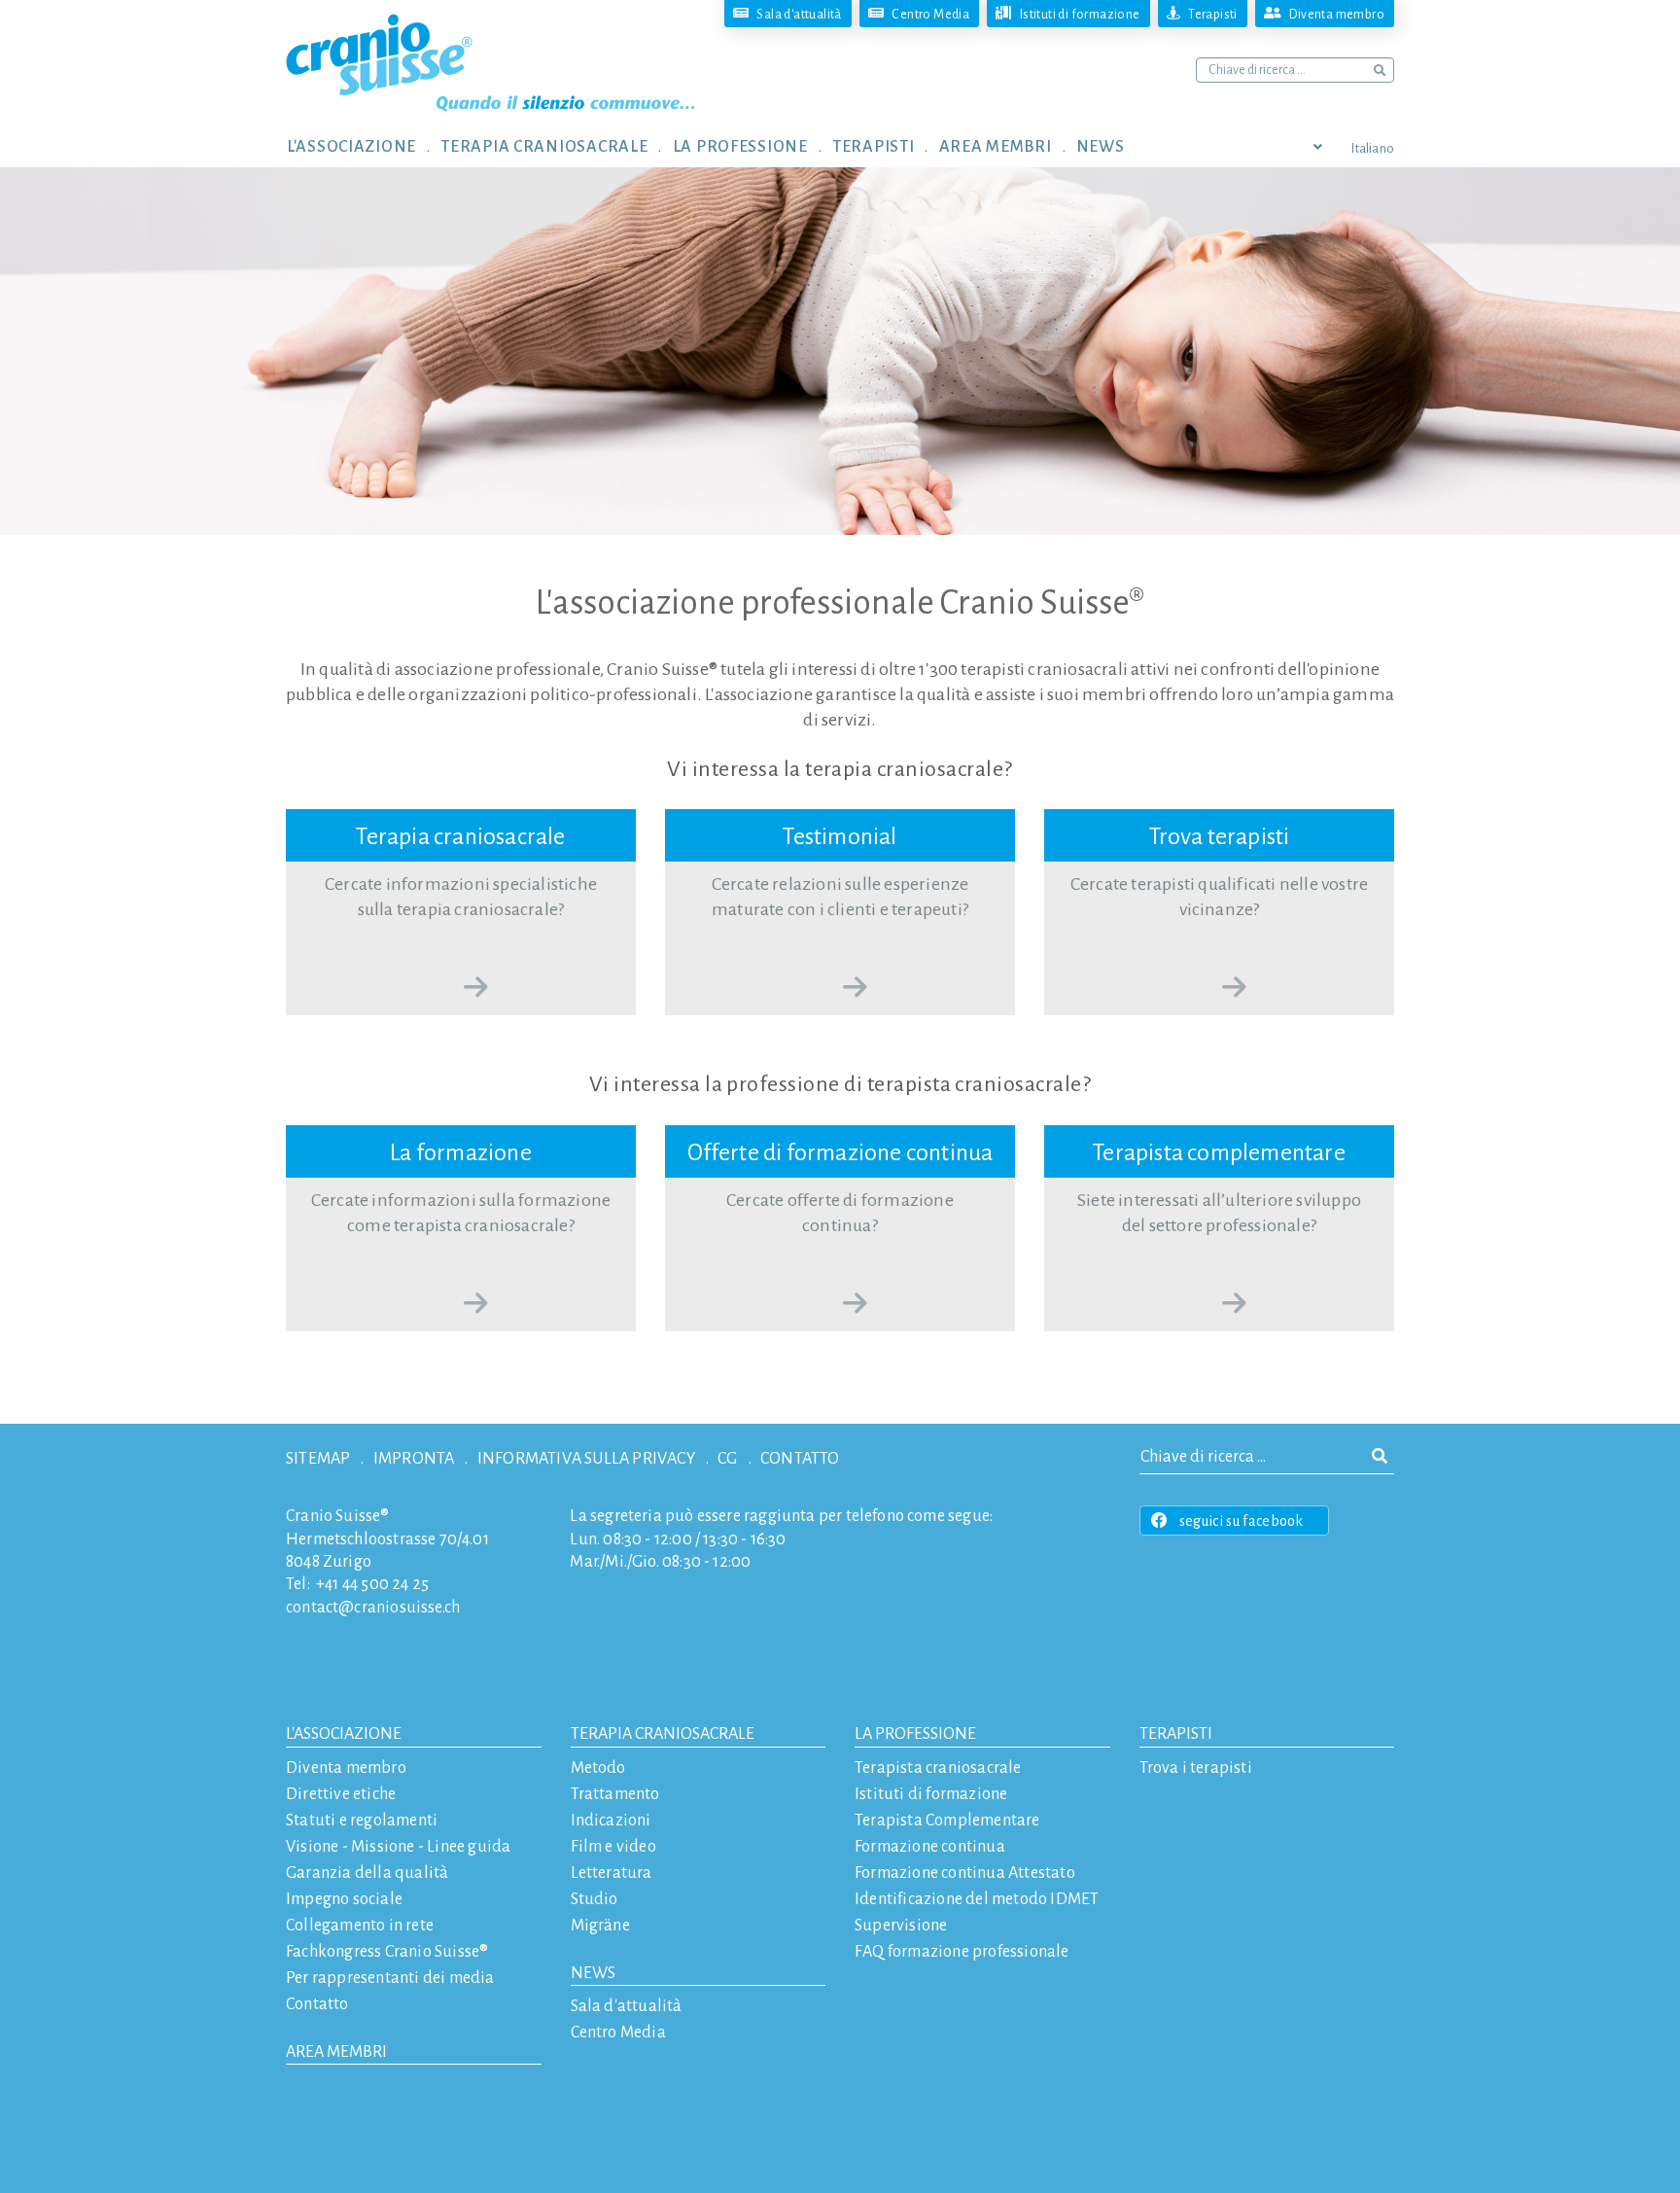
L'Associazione (344, 1734)
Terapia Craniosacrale (663, 1734)
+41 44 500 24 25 (372, 1584)
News (593, 1973)
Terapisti (1176, 1734)
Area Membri (336, 2052)
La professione (915, 1734)
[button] (364, 146)
